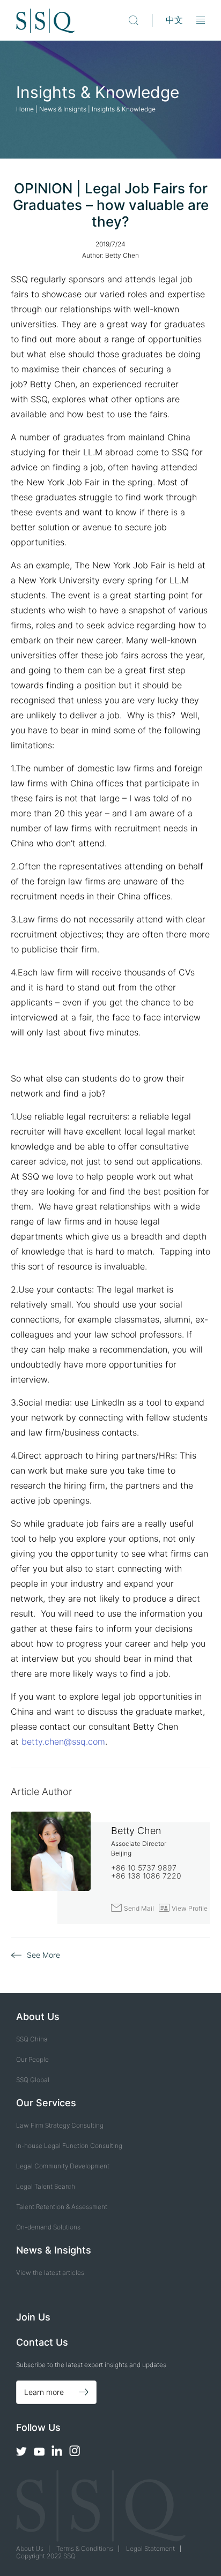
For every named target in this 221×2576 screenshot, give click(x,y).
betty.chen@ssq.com (63, 1741)
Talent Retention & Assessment (62, 2207)
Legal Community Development (63, 2166)
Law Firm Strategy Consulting (60, 2125)
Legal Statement (150, 2548)
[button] (201, 21)
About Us (30, 2548)
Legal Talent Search (46, 2186)
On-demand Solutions (48, 2227)
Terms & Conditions (85, 2548)
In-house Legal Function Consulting (69, 2146)
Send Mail (132, 1908)
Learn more (44, 2392)
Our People (32, 2059)
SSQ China (32, 2039)
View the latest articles (50, 2273)
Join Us (33, 2317)
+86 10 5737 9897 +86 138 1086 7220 (146, 1872)
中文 (174, 20)
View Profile (183, 1908)
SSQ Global (33, 2080)
